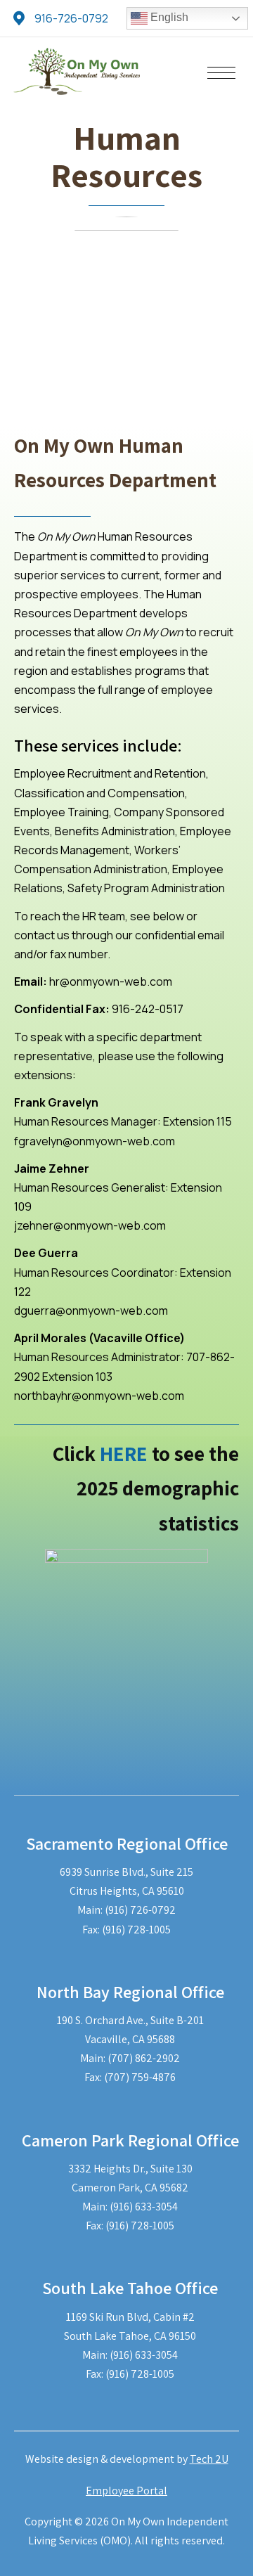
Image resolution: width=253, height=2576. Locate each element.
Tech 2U (209, 2459)
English (168, 17)
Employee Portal (126, 2491)
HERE (124, 1453)
